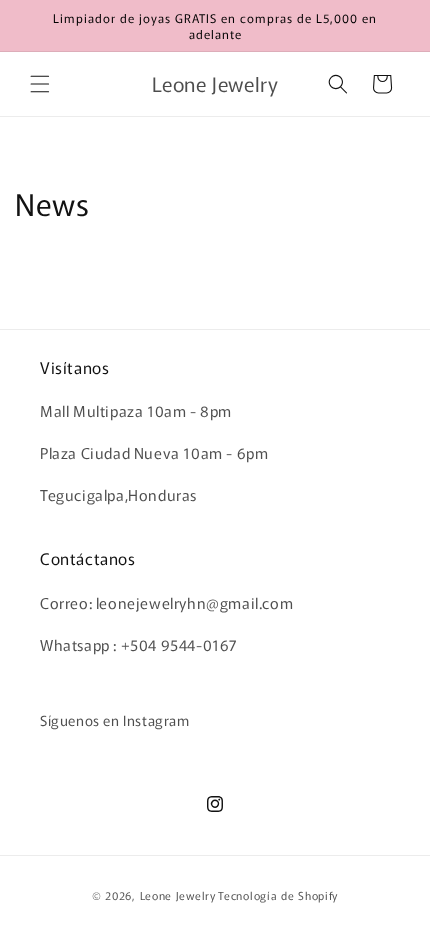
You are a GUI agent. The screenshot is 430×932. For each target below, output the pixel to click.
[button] (40, 84)
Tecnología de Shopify (278, 895)
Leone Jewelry (178, 895)
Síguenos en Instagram (115, 720)
